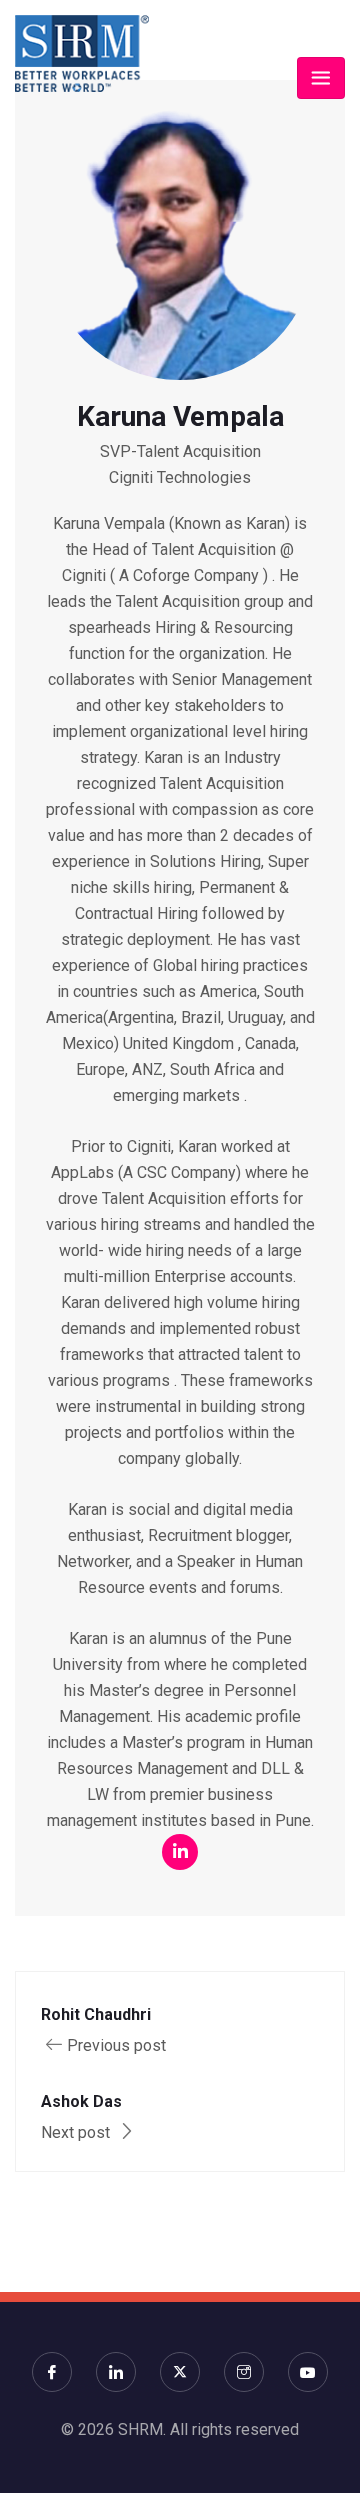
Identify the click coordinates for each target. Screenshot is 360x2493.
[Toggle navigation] (321, 78)
